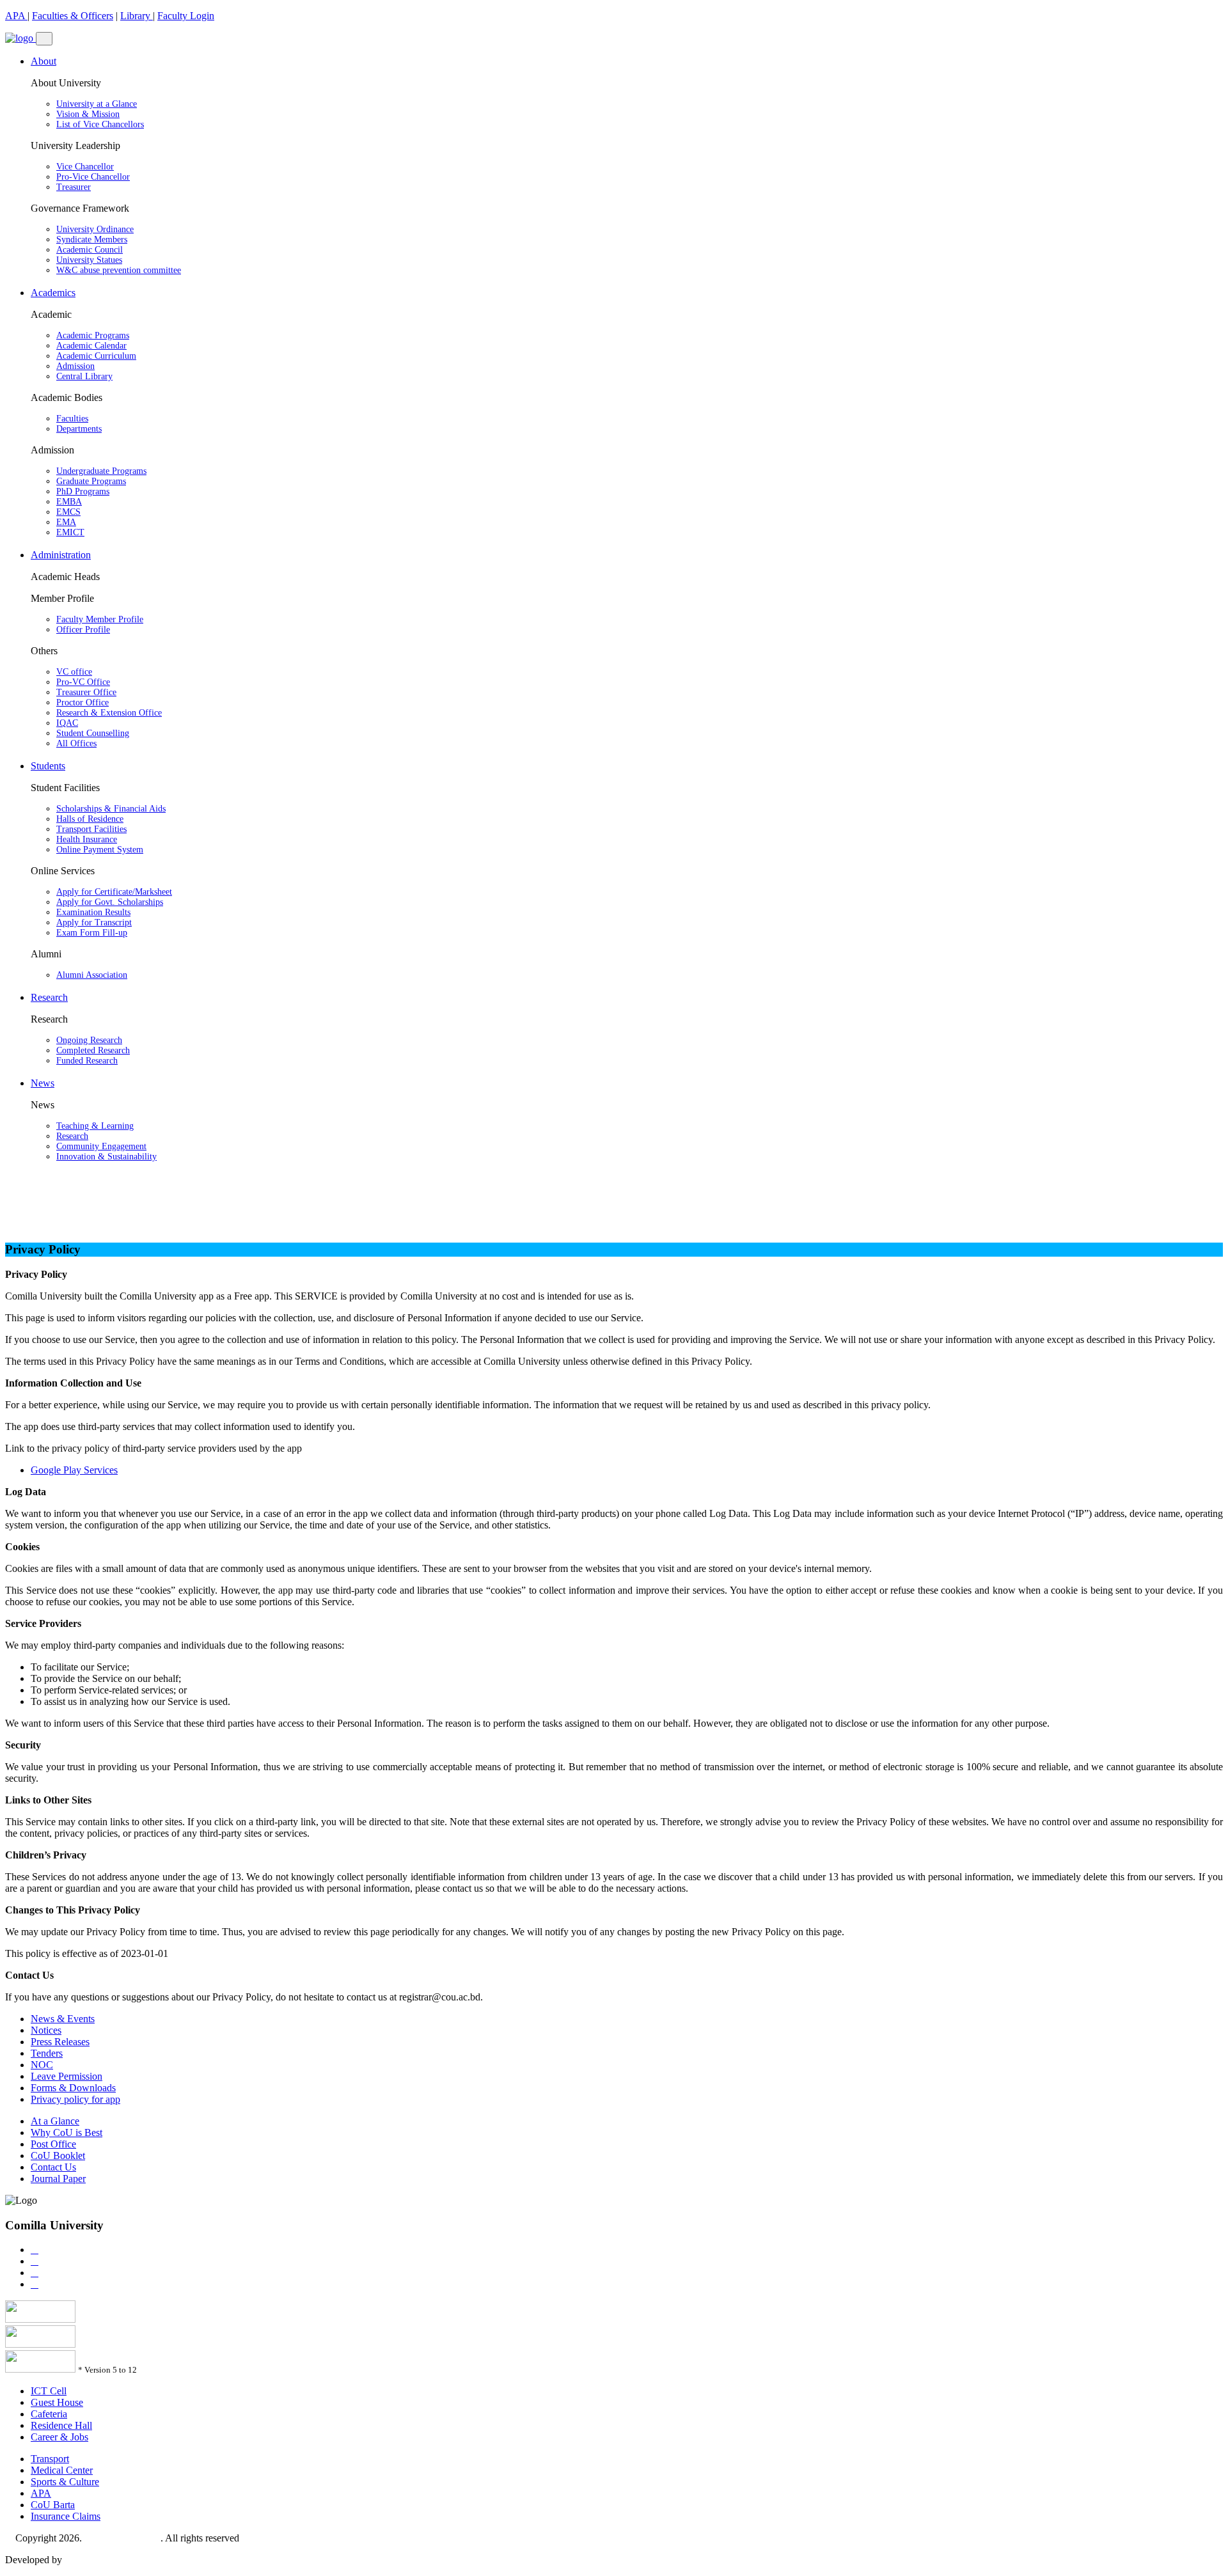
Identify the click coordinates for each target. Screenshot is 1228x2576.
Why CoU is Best (67, 2132)
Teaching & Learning (95, 1126)
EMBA (69, 502)
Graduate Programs (91, 481)
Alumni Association (92, 975)
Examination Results (93, 912)
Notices (46, 2030)
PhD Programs (83, 491)
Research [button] (49, 997)
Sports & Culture (65, 2482)
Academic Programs (93, 335)
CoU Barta (53, 2505)
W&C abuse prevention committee (119, 270)
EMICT (70, 532)
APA (16, 16)
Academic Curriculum (96, 356)
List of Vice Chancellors (100, 124)
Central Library (84, 376)
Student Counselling (93, 733)
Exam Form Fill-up (92, 933)
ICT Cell (49, 2391)
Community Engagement (101, 1146)
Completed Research (93, 1050)
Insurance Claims (66, 2516)
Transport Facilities (91, 829)
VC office (74, 672)
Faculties (72, 419)
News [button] (43, 1083)
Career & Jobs (59, 2437)
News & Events (63, 2019)
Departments (79, 429)
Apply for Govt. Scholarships (110, 902)
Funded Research (87, 1061)
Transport (50, 2459)
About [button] (43, 61)
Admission (75, 366)
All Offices (76, 743)
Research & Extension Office (109, 713)
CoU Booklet (58, 2156)
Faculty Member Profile (100, 619)
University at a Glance (97, 104)
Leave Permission (67, 2076)
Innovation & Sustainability (106, 1157)
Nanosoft (83, 2560)
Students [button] (48, 766)
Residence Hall (61, 2425)
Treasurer (74, 187)
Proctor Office (83, 703)
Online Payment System (100, 850)
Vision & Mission (88, 114)
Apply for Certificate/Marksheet (114, 892)
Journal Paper (58, 2179)
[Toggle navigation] (44, 39)
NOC (42, 2065)
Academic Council (90, 250)
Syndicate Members (92, 240)
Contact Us (53, 2167)
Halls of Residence (90, 819)
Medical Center (62, 2470)
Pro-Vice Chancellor (93, 177)
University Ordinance (95, 229)
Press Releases (60, 2042)
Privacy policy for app (75, 2099)
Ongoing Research (89, 1040)
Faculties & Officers (73, 16)
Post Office (53, 2144)
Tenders (47, 2053)
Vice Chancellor (85, 167)
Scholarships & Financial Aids (111, 809)
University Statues (89, 260)
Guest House (57, 2402)
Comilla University (122, 2538)
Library (137, 16)
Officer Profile (83, 630)
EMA (66, 522)
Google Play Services (74, 1470)
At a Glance (55, 2121)
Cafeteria (49, 2414)
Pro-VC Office (83, 682)
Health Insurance (87, 839)
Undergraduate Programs (101, 471)
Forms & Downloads (73, 2088)
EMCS (68, 512)
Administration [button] (61, 555)
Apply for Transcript (94, 923)
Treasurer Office (86, 692)
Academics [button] (53, 293)
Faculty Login (186, 16)
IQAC (67, 723)
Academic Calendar (91, 346)
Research (72, 1136)
